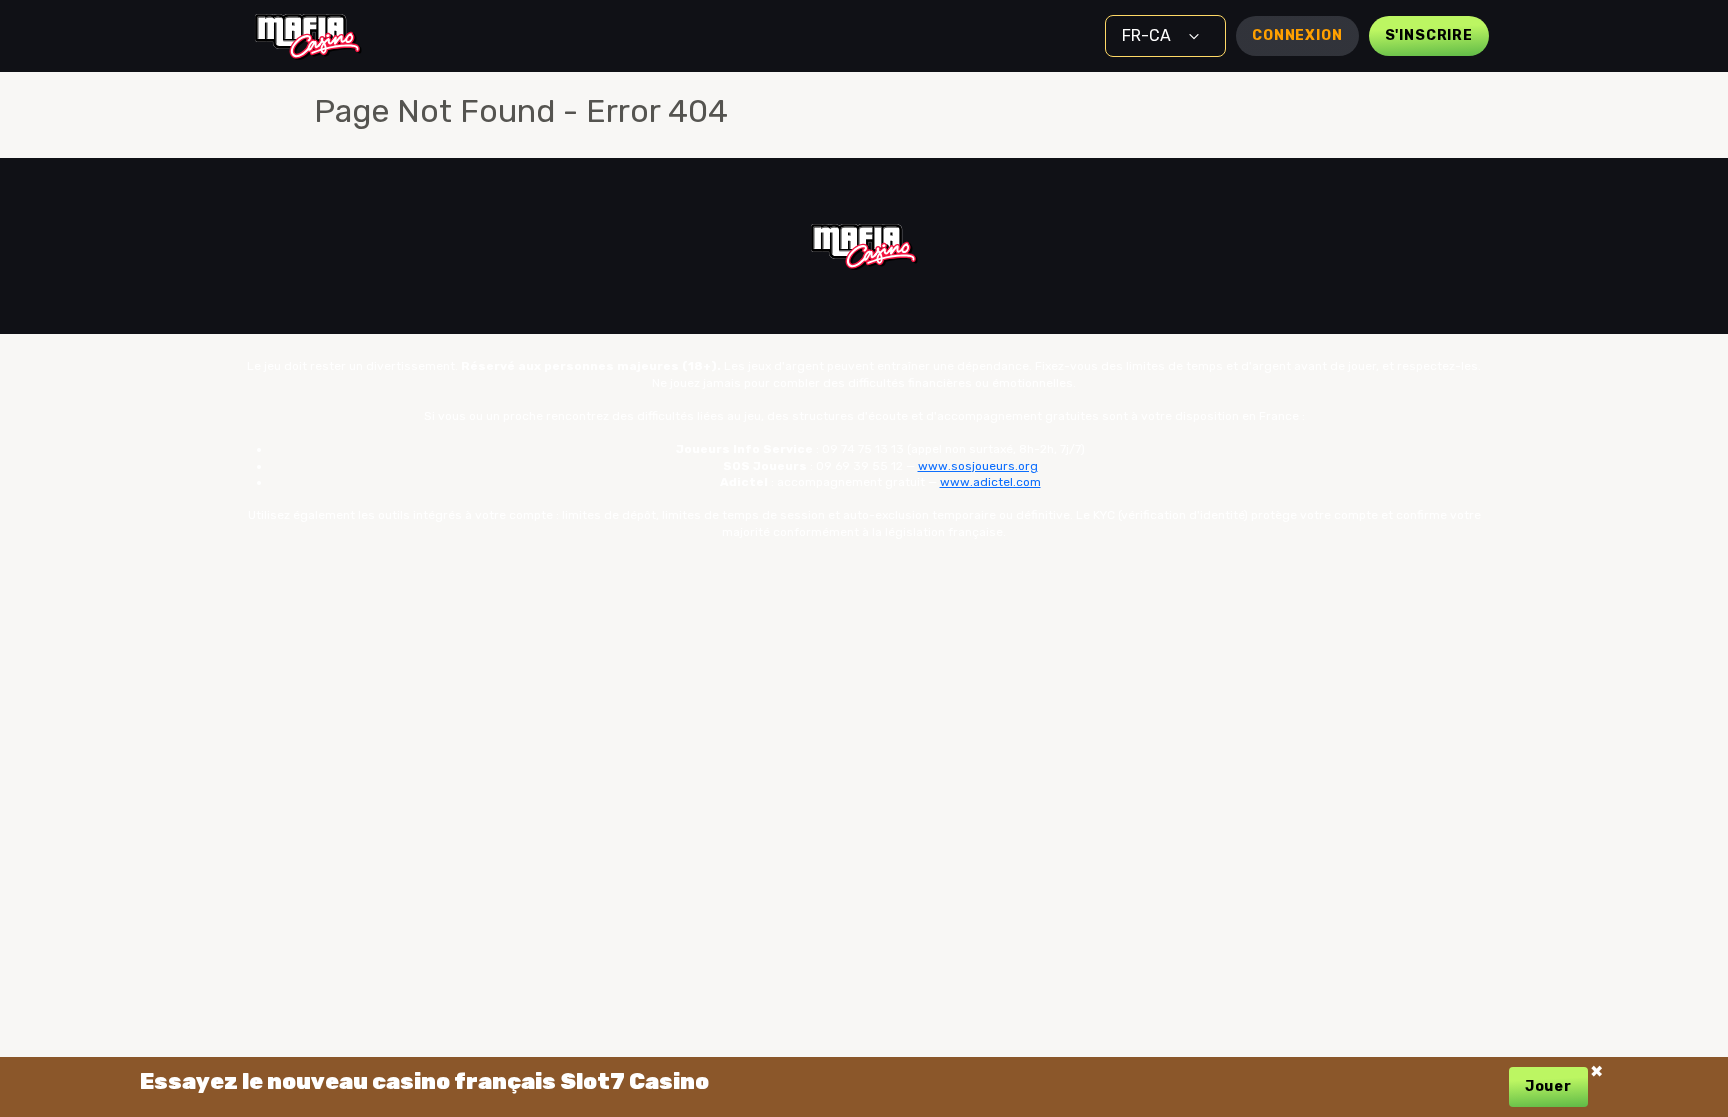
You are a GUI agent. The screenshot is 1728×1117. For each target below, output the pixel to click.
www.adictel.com (990, 482)
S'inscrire (1429, 35)
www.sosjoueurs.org (978, 466)
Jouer (1548, 1086)
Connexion (1297, 35)
